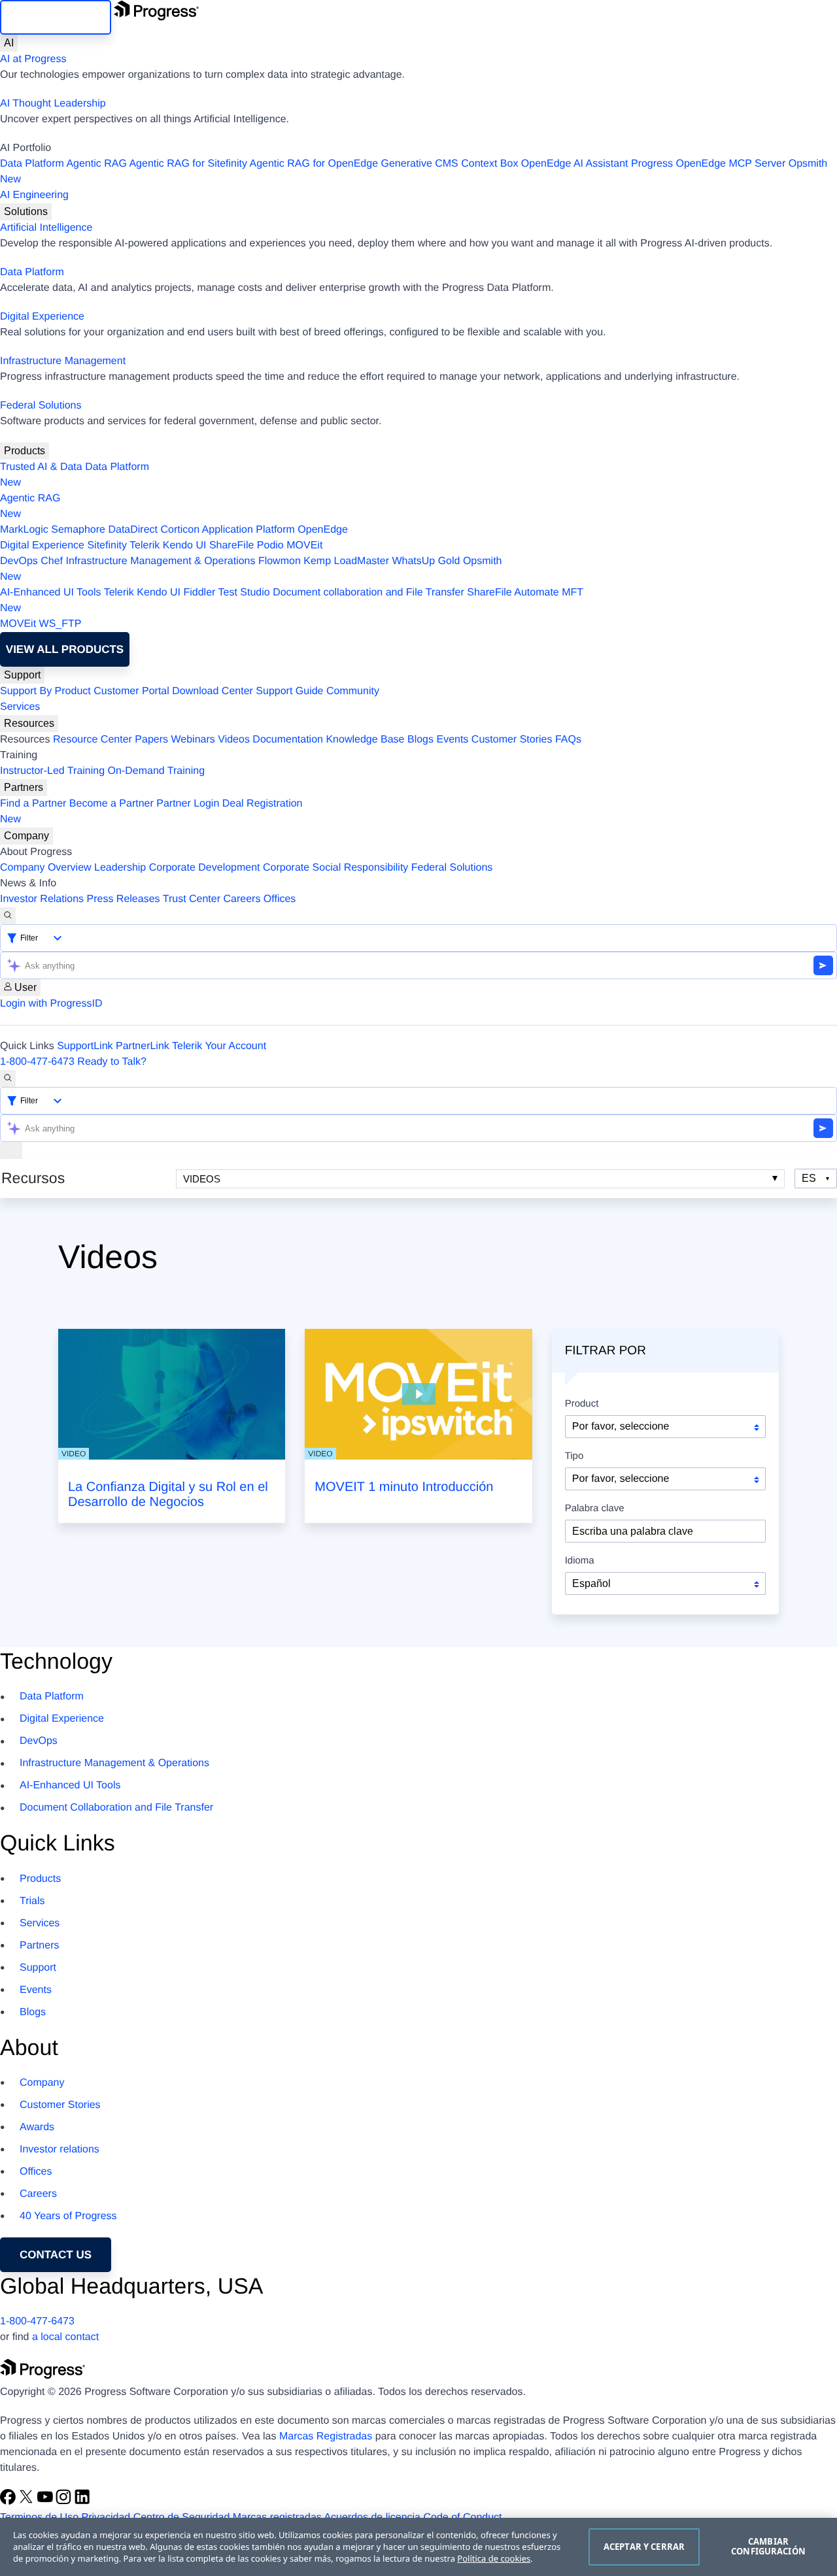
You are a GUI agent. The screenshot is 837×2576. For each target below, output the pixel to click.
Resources (29, 723)
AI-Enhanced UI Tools (50, 593)
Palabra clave (595, 1509)
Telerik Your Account (219, 1046)
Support (22, 675)
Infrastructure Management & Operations (161, 561)
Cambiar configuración (768, 2547)
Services (20, 707)
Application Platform (248, 530)
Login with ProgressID (51, 1004)
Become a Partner (111, 804)
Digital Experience (42, 317)
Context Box (489, 164)
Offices (280, 899)
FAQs (568, 740)
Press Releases (124, 899)
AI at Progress (33, 59)
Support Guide (289, 691)
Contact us (56, 2255)
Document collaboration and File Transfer (368, 593)
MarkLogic (24, 530)
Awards (37, 2127)
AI (9, 43)
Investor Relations (42, 899)
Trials (32, 1901)
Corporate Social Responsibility (335, 868)
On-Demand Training (157, 771)
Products (25, 451)
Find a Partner (33, 804)
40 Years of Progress (68, 2216)
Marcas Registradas (326, 2436)
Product (582, 1404)
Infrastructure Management (63, 361)
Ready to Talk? (112, 1062)
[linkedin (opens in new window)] (82, 2502)
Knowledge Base (365, 740)
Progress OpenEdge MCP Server (708, 164)
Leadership (120, 868)
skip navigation (56, 17)
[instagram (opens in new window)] (65, 2502)
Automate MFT (292, 600)
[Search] (8, 916)
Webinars (193, 740)
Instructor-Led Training (52, 771)
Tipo (574, 1456)
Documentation (288, 740)
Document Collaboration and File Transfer (116, 1808)
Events (452, 740)
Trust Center (192, 899)
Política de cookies (494, 2558)
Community (353, 691)
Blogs (420, 740)
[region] (418, 2547)
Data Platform (32, 164)
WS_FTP (60, 624)
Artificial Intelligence (46, 228)
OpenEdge (323, 530)
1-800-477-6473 (37, 1062)
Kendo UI (185, 545)
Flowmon (280, 561)
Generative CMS (420, 164)
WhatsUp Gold (426, 561)
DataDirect (133, 530)
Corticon (180, 530)
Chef (52, 561)
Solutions (26, 211)
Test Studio (244, 593)
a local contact (65, 2337)
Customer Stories (512, 740)
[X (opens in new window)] (27, 2502)
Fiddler (199, 593)
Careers (242, 899)
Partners (24, 787)
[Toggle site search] (8, 1079)
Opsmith (414, 172)
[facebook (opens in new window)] (9, 2502)
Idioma (580, 1561)
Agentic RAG (96, 164)
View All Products (65, 649)
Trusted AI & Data (41, 467)
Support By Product (45, 691)
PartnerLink (143, 1046)
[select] (665, 1583)
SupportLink (85, 1046)
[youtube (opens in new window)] (46, 2502)
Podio (270, 545)
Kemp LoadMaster (346, 561)
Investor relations (60, 2149)
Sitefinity (107, 545)
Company (26, 836)
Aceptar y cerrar (644, 2547)
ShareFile (231, 545)
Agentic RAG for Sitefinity (188, 164)
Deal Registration (151, 811)
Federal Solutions (41, 406)
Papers (151, 740)
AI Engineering (34, 195)
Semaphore (78, 530)
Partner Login (188, 804)
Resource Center (93, 740)
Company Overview (46, 868)
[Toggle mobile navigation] (11, 1150)
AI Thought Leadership (53, 104)
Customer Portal (131, 691)
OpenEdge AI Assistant (575, 164)
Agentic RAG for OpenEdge (314, 164)
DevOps (19, 561)
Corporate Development (205, 868)
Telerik (145, 545)
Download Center (213, 691)
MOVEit (304, 545)
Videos (234, 740)
